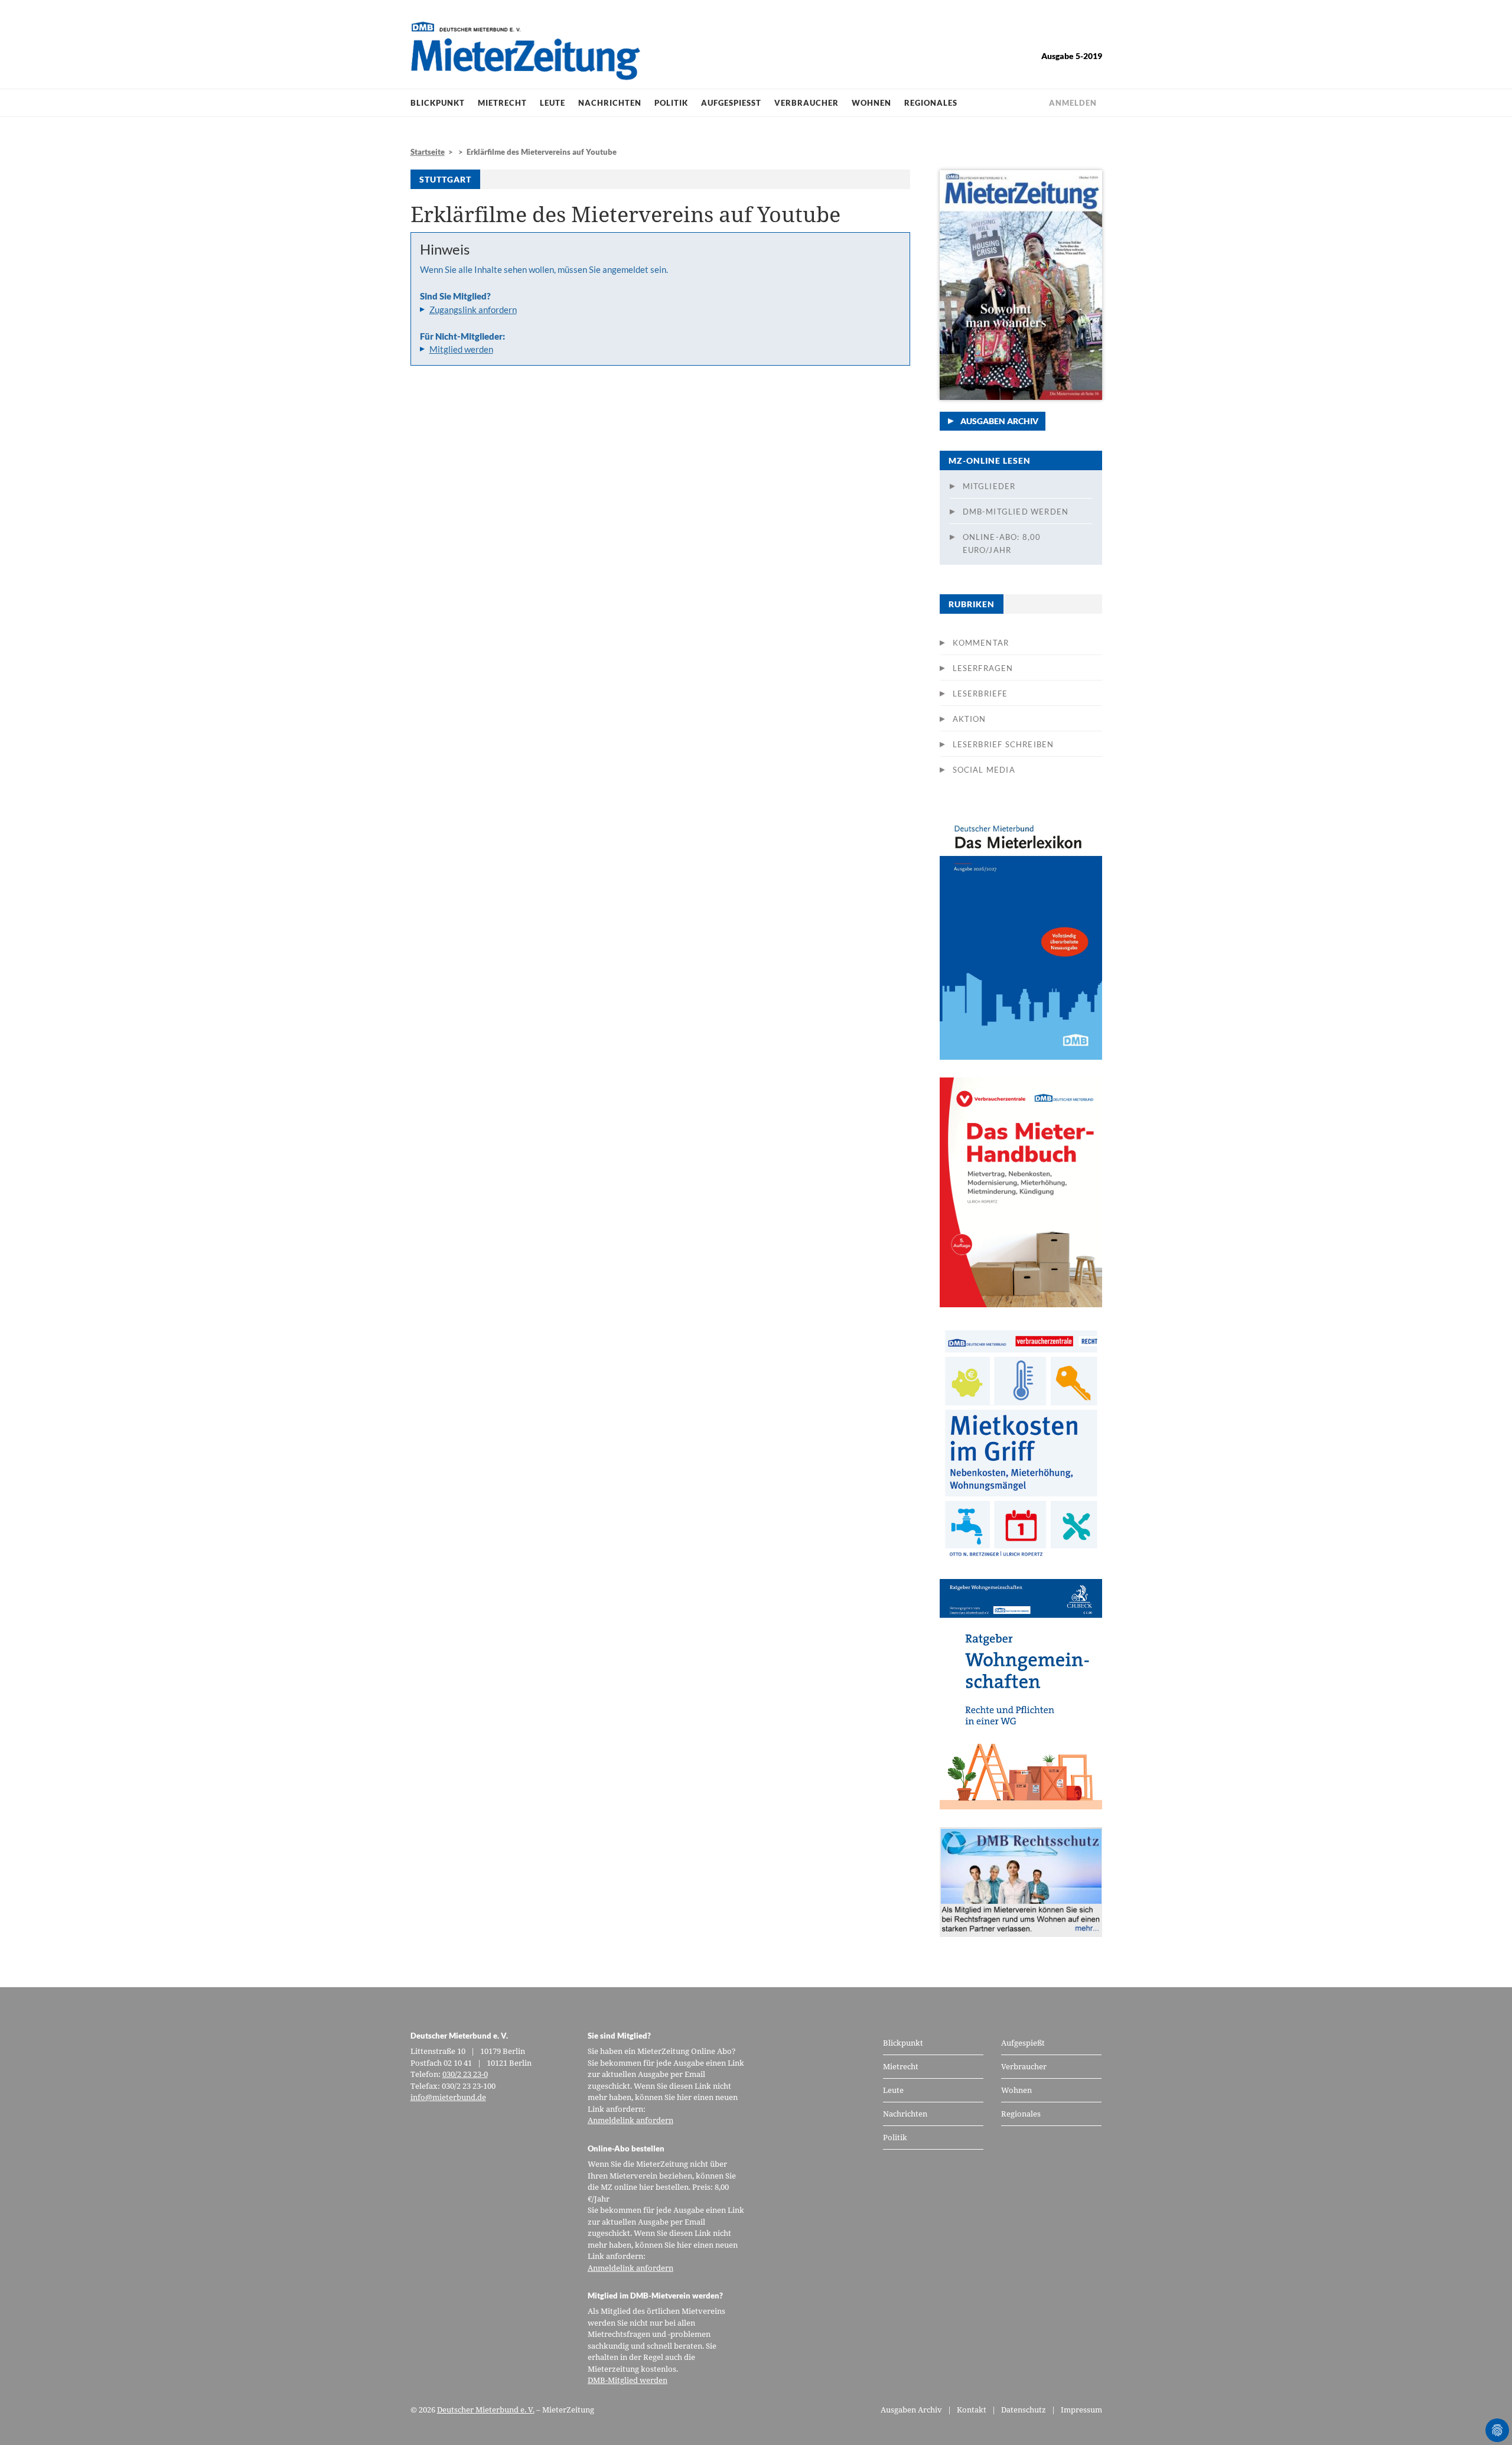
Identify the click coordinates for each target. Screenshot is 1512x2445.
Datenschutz (1024, 2410)
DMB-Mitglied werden (1016, 512)
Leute (553, 103)
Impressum (1081, 2410)
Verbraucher (806, 103)
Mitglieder (989, 486)
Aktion (970, 719)
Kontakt (972, 2410)
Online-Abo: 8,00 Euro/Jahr (1002, 543)
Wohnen (871, 103)
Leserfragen (983, 668)
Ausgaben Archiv (999, 421)
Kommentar (981, 643)
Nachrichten (610, 103)
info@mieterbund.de (448, 2097)
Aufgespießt (731, 103)
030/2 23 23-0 (465, 2074)
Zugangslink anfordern (473, 310)
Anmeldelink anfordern (630, 2120)
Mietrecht (502, 103)
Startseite (428, 152)
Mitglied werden (461, 349)
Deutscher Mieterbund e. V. (486, 2410)
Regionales (931, 103)
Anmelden (1073, 103)
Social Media (984, 770)
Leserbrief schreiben (1003, 744)
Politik (671, 103)
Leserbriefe (980, 694)
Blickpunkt (438, 103)
